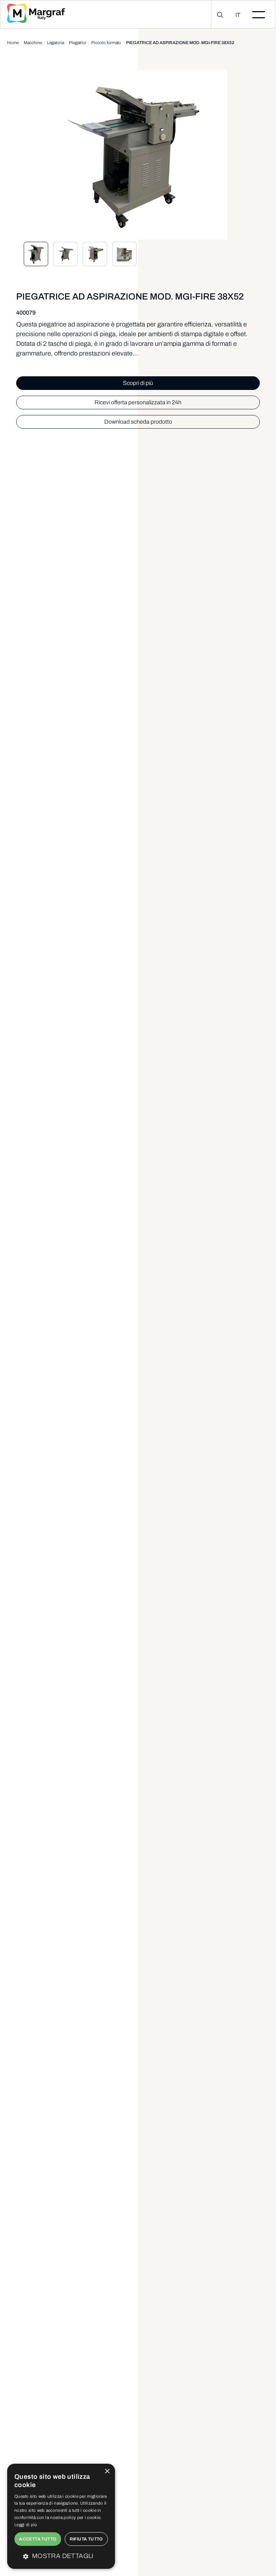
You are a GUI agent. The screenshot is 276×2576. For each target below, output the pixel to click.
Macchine (33, 43)
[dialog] (61, 2516)
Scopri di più (138, 383)
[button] (61, 2556)
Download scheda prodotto (138, 422)
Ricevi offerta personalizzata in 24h (138, 402)
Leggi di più (26, 2525)
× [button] (107, 2471)
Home (13, 43)
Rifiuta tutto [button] (86, 2539)
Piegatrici (78, 43)
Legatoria (56, 43)
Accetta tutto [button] (38, 2539)
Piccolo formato (106, 43)
